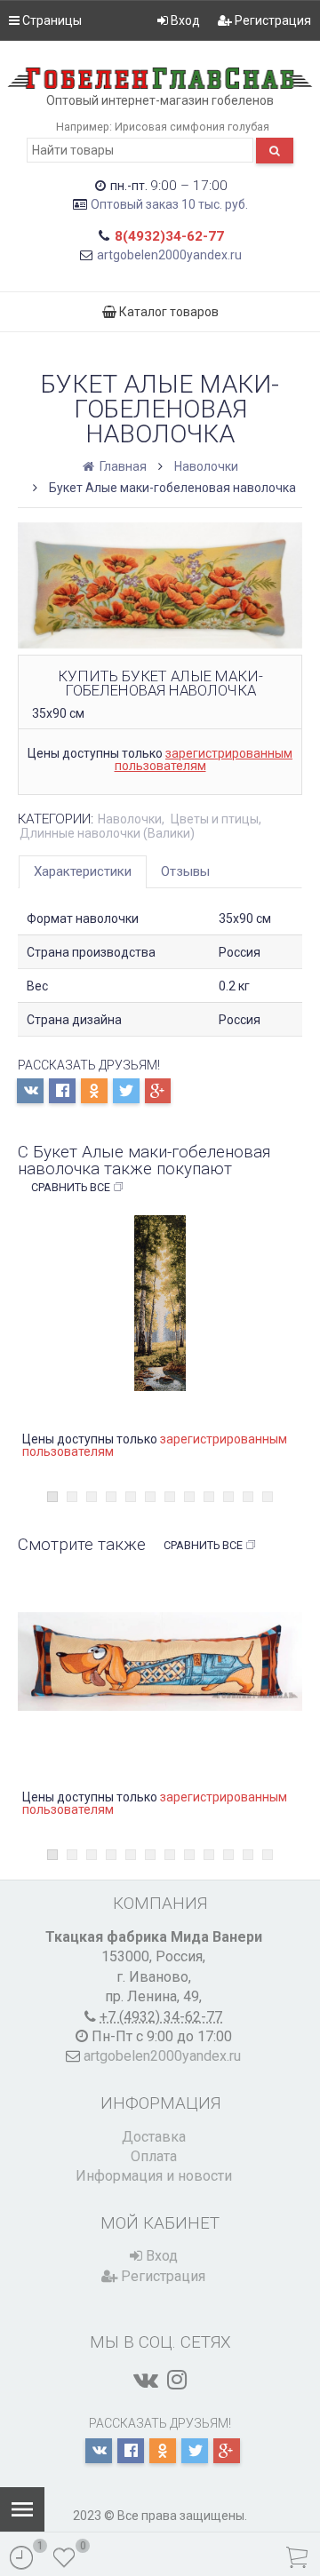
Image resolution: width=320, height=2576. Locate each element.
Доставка (154, 2137)
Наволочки (206, 466)
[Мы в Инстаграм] (177, 2380)
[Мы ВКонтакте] (146, 2380)
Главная (122, 466)
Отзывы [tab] (185, 871)
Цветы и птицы (215, 819)
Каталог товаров (168, 312)
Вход (184, 20)
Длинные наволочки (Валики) (107, 833)
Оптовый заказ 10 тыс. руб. (169, 204)
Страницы (51, 20)
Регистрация (272, 20)
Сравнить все (71, 1187)
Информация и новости (154, 2176)
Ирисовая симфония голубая (192, 127)
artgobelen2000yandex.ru (169, 255)
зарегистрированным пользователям (204, 759)
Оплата (154, 2156)
